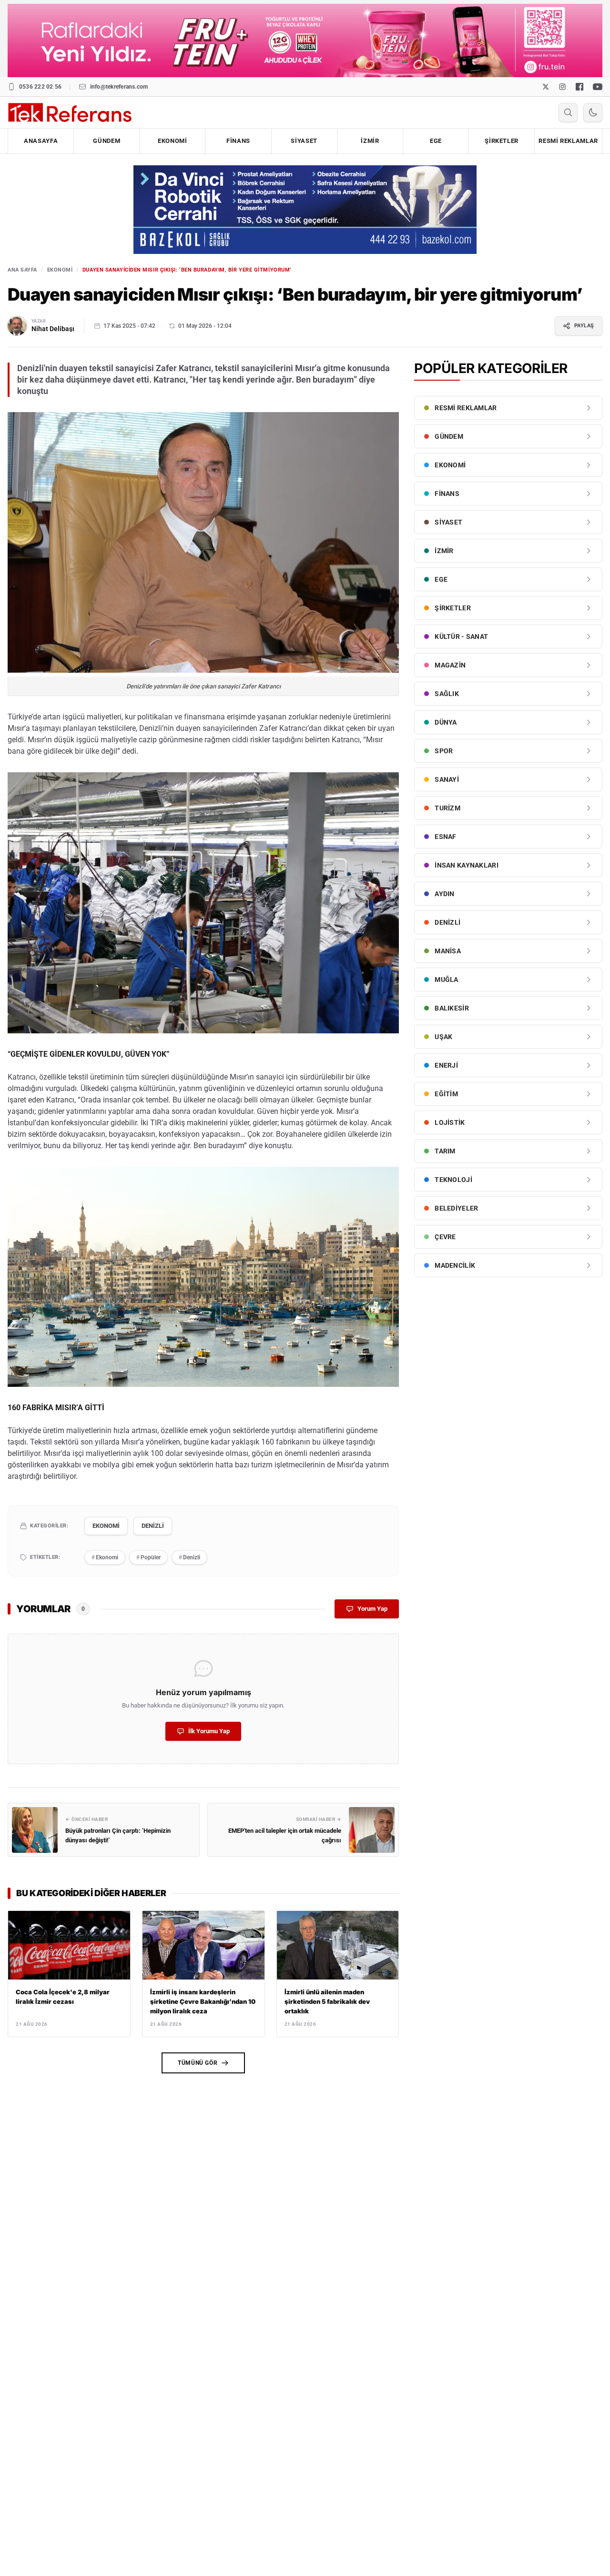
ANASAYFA (41, 141)
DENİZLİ (153, 1526)
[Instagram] (562, 87)
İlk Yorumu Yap (209, 1731)
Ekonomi (105, 1557)
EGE (436, 141)
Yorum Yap (372, 1609)
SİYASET (304, 141)
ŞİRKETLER (502, 141)
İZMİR (370, 141)
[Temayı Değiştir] (593, 112)
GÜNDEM (107, 141)
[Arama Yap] (568, 112)
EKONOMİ (173, 141)
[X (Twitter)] (546, 87)
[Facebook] (579, 87)
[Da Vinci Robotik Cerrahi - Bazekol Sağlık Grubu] (305, 209)
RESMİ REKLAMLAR (568, 141)
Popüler (148, 1557)
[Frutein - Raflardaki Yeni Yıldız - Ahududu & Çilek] (305, 40)
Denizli (189, 1557)
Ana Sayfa (22, 270)
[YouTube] (598, 87)
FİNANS (238, 141)
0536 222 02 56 (40, 87)
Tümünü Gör (198, 2063)
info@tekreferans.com (119, 87)
